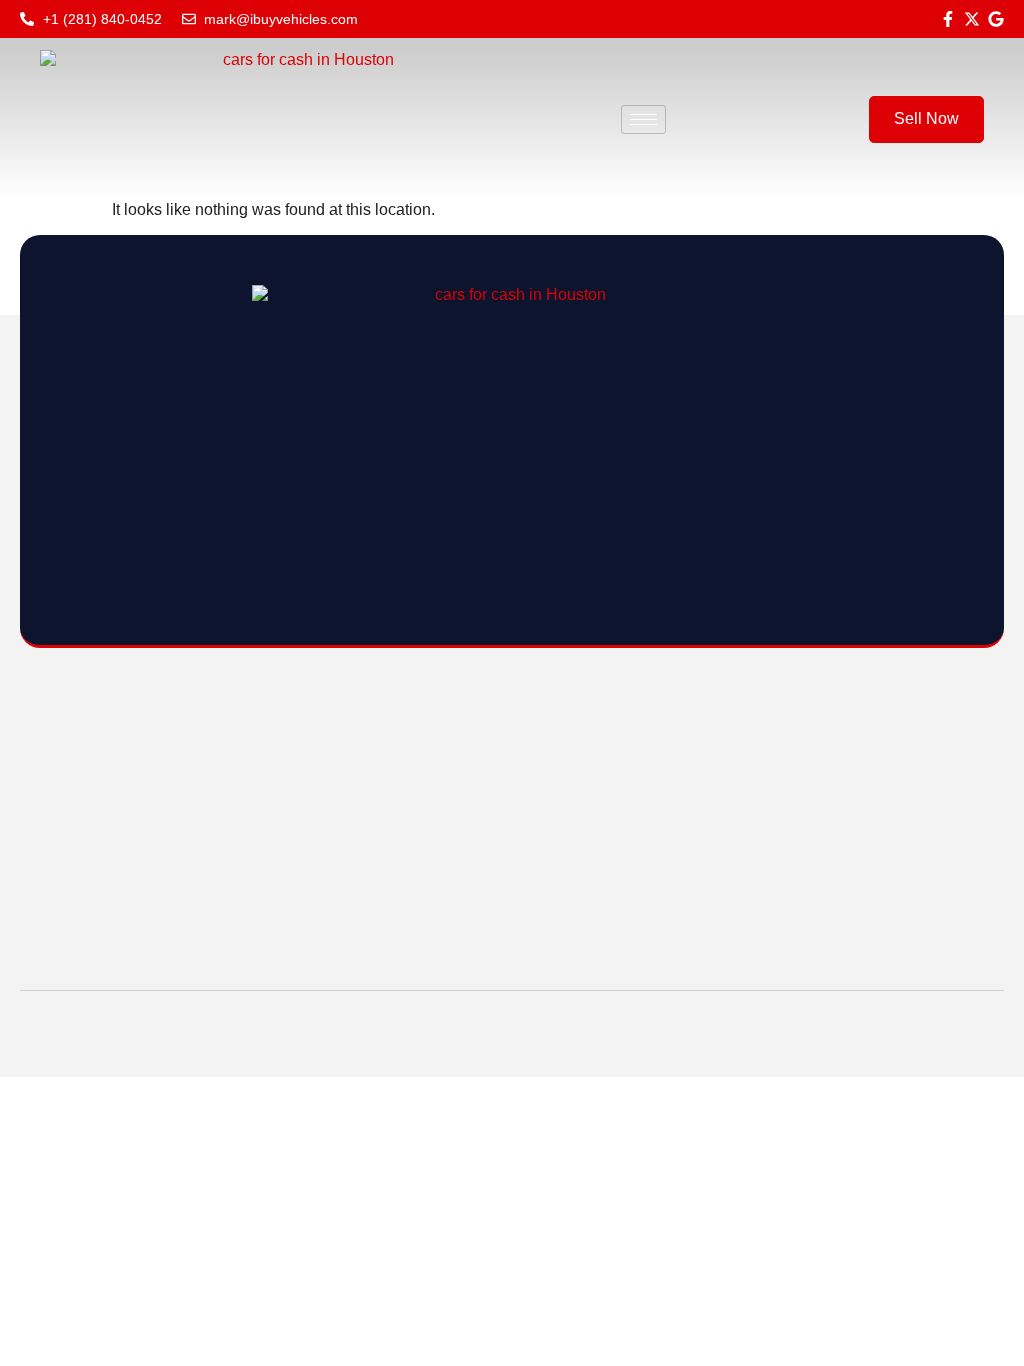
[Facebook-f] (948, 19)
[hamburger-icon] (643, 119)
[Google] (996, 19)
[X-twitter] (972, 19)
